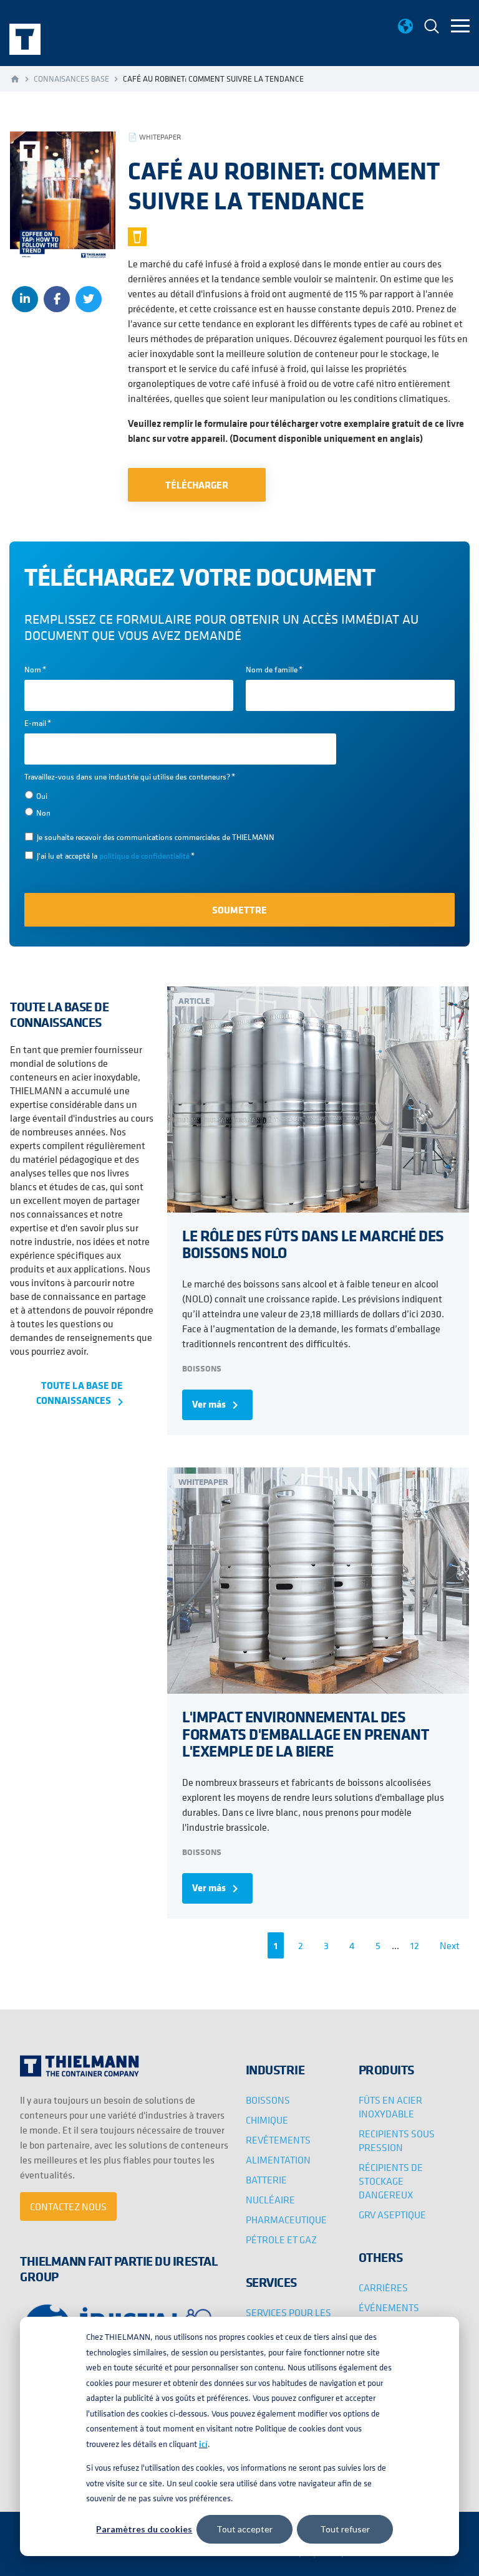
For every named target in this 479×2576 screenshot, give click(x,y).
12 (415, 1945)
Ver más (217, 1405)
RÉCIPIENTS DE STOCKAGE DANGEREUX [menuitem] (391, 2181)
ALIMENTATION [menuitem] (278, 2160)
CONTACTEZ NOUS (68, 2206)
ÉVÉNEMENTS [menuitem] (389, 2307)
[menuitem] (432, 28)
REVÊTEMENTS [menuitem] (278, 2140)
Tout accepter (244, 2529)
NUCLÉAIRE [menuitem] (270, 2200)
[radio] (180, 795)
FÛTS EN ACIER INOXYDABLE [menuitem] (390, 2107)
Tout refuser (345, 2529)
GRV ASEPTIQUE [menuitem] (392, 2215)
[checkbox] (180, 804)
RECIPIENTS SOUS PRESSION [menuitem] (397, 2140)
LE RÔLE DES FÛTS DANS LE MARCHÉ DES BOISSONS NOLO (313, 1244)
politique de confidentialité (144, 856)
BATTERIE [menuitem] (266, 2180)
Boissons (202, 1368)
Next (450, 1945)
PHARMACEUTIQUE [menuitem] (286, 2220)
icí (203, 2444)
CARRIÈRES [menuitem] (383, 2287)
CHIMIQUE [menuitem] (267, 2120)
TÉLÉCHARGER (197, 485)
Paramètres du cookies (144, 2529)
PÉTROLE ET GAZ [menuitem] (281, 2240)
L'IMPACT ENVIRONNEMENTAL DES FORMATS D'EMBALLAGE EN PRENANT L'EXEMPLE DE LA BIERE (305, 1733)
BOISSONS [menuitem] (268, 2100)
